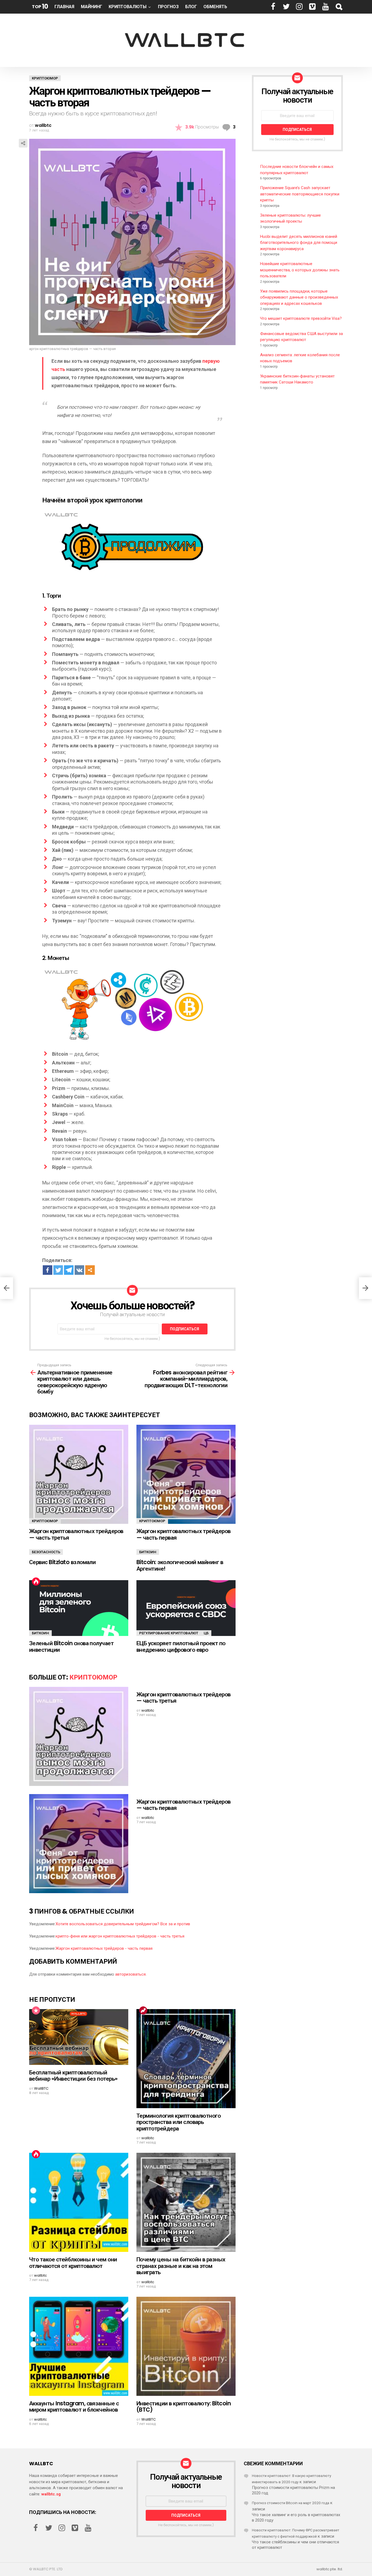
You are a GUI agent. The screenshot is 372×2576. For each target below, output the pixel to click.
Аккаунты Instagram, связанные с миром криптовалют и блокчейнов (74, 2407)
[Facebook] (48, 1270)
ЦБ (206, 1633)
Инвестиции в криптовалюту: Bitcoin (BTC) (184, 2407)
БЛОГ (191, 7)
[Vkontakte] (79, 1270)
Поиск (339, 7)
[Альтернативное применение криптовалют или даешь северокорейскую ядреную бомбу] (7, 1288)
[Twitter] (58, 1270)
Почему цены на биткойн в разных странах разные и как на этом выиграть (181, 2266)
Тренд (143, 2010)
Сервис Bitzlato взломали (62, 1562)
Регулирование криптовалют (169, 1633)
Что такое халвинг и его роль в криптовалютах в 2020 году (296, 2517)
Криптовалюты (128, 7)
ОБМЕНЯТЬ (215, 7)
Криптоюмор (45, 1521)
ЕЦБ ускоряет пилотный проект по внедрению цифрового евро (181, 1646)
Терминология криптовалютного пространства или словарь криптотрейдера (179, 2122)
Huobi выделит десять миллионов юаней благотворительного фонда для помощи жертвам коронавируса (299, 243)
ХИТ (36, 1582)
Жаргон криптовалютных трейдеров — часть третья (76, 1534)
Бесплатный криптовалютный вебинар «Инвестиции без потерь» (73, 2076)
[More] (90, 1270)
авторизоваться (130, 1974)
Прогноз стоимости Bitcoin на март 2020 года (291, 2503)
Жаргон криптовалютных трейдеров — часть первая (184, 1534)
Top (40, 6)
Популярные (36, 2010)
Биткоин (148, 1552)
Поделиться (23, 143)
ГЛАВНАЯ (64, 7)
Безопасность (46, 1552)
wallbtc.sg (51, 2494)
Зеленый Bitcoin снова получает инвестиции (71, 1646)
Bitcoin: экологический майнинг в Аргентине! (180, 1565)
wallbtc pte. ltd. (330, 2569)
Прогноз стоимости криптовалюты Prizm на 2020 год (293, 2490)
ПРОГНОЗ (168, 7)
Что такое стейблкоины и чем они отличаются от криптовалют (73, 2263)
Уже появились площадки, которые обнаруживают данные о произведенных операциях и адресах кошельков (299, 297)
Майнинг (92, 7)
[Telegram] (69, 1270)
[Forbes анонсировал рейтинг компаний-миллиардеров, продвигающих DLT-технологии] (365, 1288)
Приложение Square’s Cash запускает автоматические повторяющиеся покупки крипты (300, 194)
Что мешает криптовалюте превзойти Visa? (301, 318)
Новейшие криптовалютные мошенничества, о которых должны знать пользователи (300, 270)
